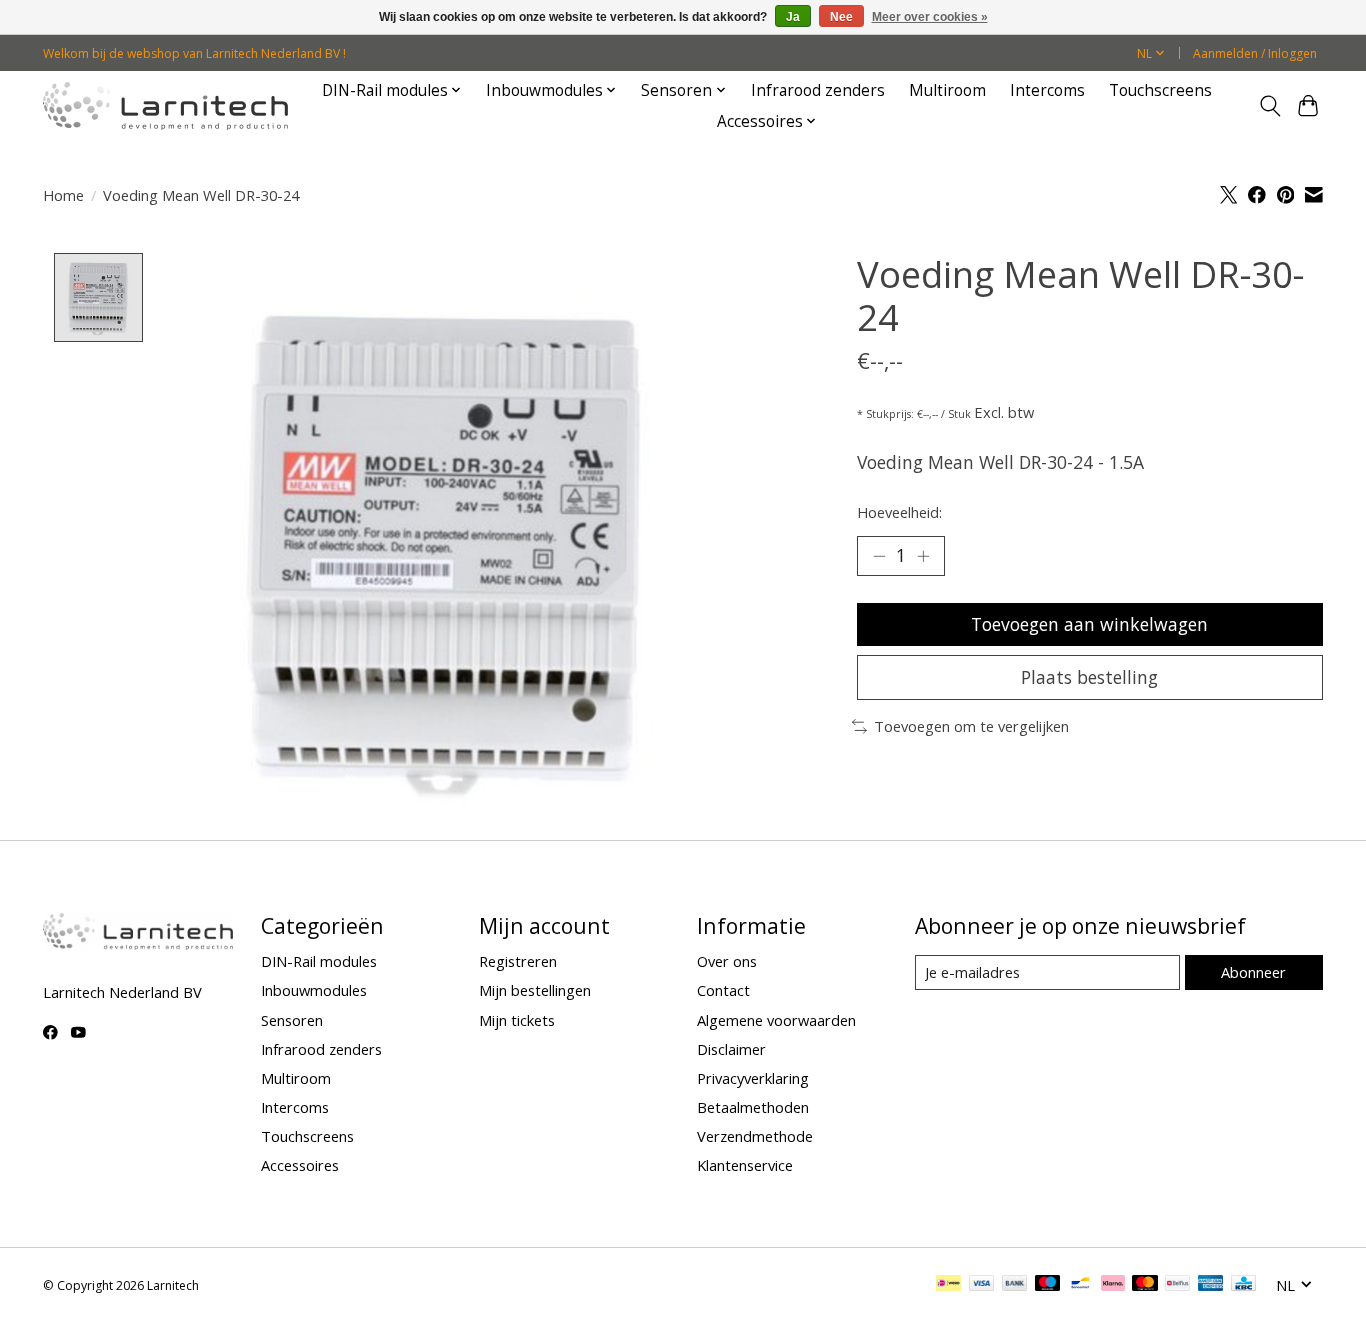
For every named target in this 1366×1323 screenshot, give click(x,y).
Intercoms (1047, 90)
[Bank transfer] (1015, 1285)
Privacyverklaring (753, 1078)
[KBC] (1243, 1285)
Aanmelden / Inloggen (1255, 53)
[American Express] (1211, 1285)
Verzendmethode (755, 1136)
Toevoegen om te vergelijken (971, 726)
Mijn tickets (517, 1020)
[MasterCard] (1145, 1285)
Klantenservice (745, 1165)
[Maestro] (1048, 1285)
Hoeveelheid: (899, 512)
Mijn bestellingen (535, 990)
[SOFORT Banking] (1113, 1285)
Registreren (518, 961)
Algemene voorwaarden (776, 1020)
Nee (841, 17)
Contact (723, 990)
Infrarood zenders (818, 90)
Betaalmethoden (753, 1107)
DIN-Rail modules (319, 961)
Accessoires (300, 1165)
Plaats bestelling (1089, 677)
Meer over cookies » (930, 17)
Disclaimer (731, 1049)
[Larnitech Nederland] (165, 105)
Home (63, 195)
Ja (793, 17)
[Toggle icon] (1269, 106)
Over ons (727, 961)
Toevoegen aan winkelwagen (1089, 624)
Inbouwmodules (314, 990)
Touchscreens (1160, 90)
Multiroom (947, 90)
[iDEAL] (948, 1285)
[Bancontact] (1080, 1285)
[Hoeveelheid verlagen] (879, 556)
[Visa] (982, 1285)
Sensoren (292, 1020)
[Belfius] (1177, 1285)
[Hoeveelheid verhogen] (923, 556)
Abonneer (1253, 972)
